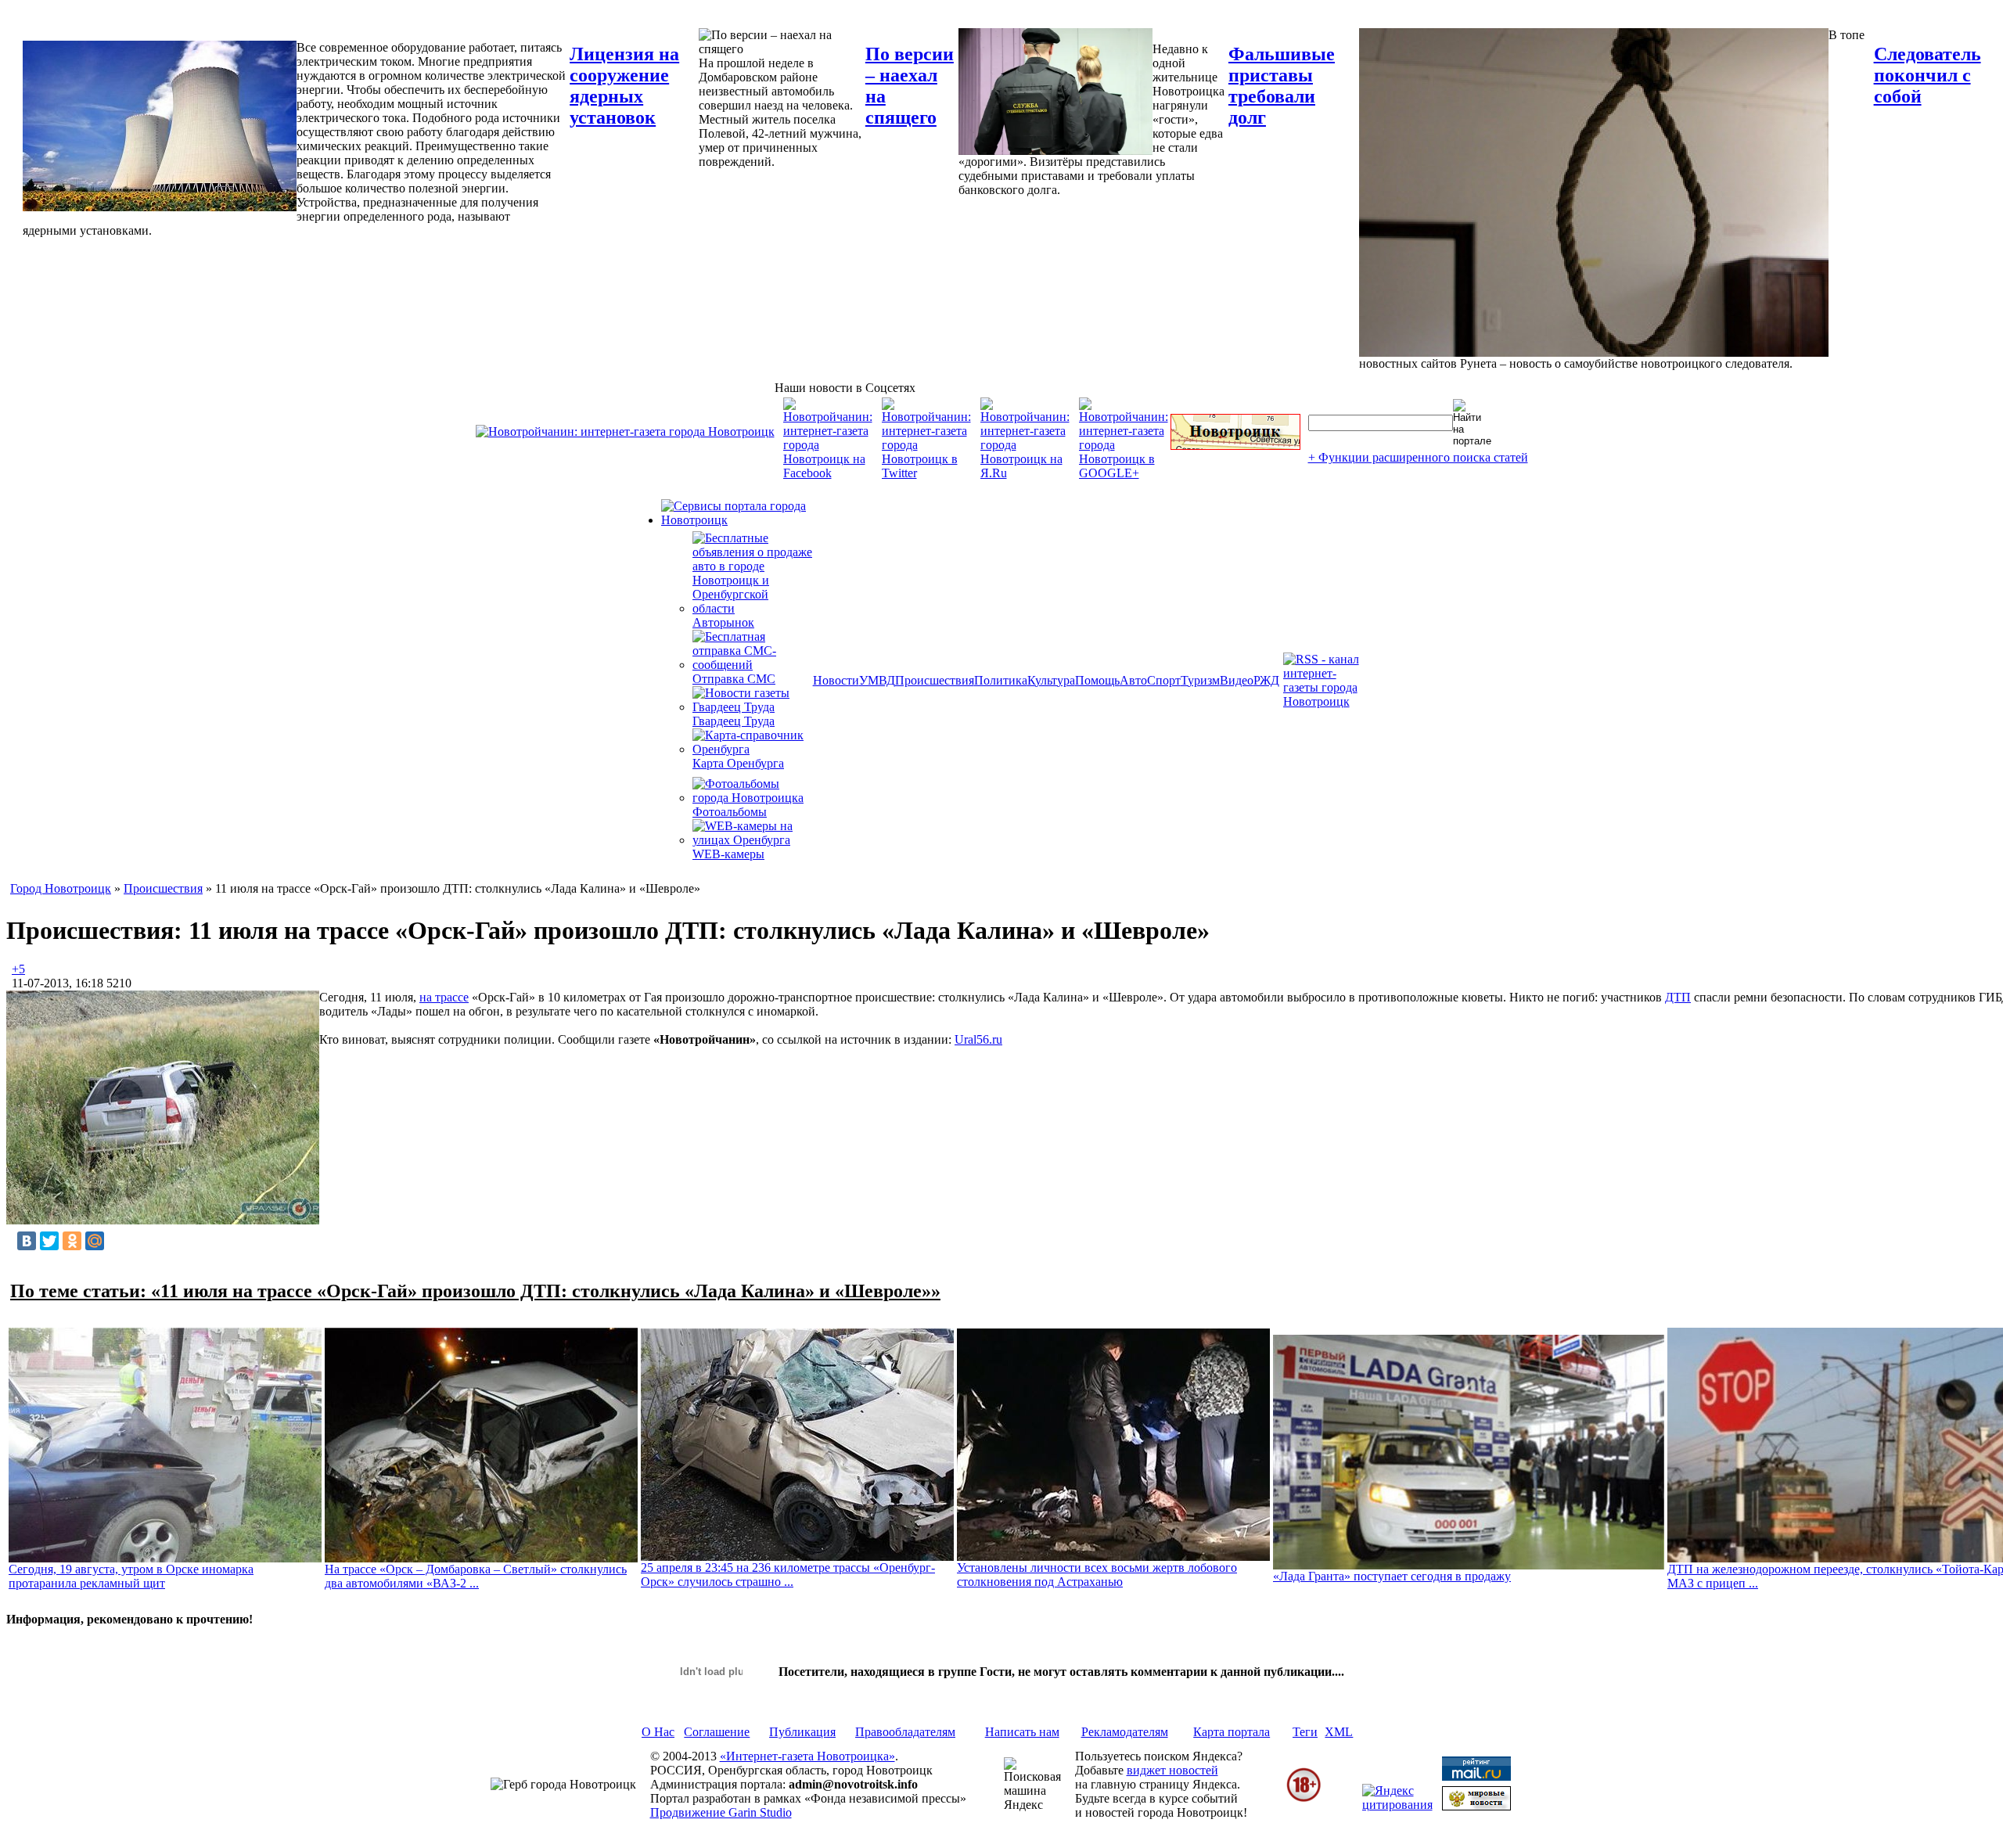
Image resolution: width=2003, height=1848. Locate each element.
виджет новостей (1172, 1770)
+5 (18, 969)
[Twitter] (49, 1241)
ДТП (1678, 997)
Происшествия (935, 680)
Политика (1001, 680)
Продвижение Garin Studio (721, 1812)
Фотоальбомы (730, 812)
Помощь (1097, 680)
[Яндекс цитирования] (1397, 1805)
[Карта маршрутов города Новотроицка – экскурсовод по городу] (1235, 446)
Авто (1133, 680)
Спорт (1164, 680)
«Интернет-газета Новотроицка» (807, 1756)
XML (1339, 1732)
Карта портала (1232, 1732)
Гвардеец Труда (734, 721)
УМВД (877, 680)
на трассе (444, 997)
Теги (1305, 1732)
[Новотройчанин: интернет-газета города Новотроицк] (625, 431)
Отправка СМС (734, 679)
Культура (1051, 680)
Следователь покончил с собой (1927, 75)
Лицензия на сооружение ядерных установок (624, 86)
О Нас (658, 1732)
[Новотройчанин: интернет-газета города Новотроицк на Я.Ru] (1025, 473)
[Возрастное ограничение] (1304, 1799)
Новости (836, 680)
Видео (1237, 680)
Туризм (1200, 680)
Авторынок (723, 622)
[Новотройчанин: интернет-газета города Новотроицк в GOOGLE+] (1124, 473)
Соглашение (717, 1732)
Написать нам (1022, 1732)
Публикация (802, 1732)
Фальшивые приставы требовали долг (1282, 86)
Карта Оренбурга (738, 763)
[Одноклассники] (72, 1241)
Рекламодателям (1125, 1732)
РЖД (1266, 680)
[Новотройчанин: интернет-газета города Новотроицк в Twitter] (926, 473)
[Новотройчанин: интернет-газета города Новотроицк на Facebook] (828, 473)
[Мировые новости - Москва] (1476, 1806)
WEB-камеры (728, 854)
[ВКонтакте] (27, 1241)
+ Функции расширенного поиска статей (1418, 457)
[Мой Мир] (95, 1241)
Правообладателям (905, 1732)
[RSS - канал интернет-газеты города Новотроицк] (1326, 701)
